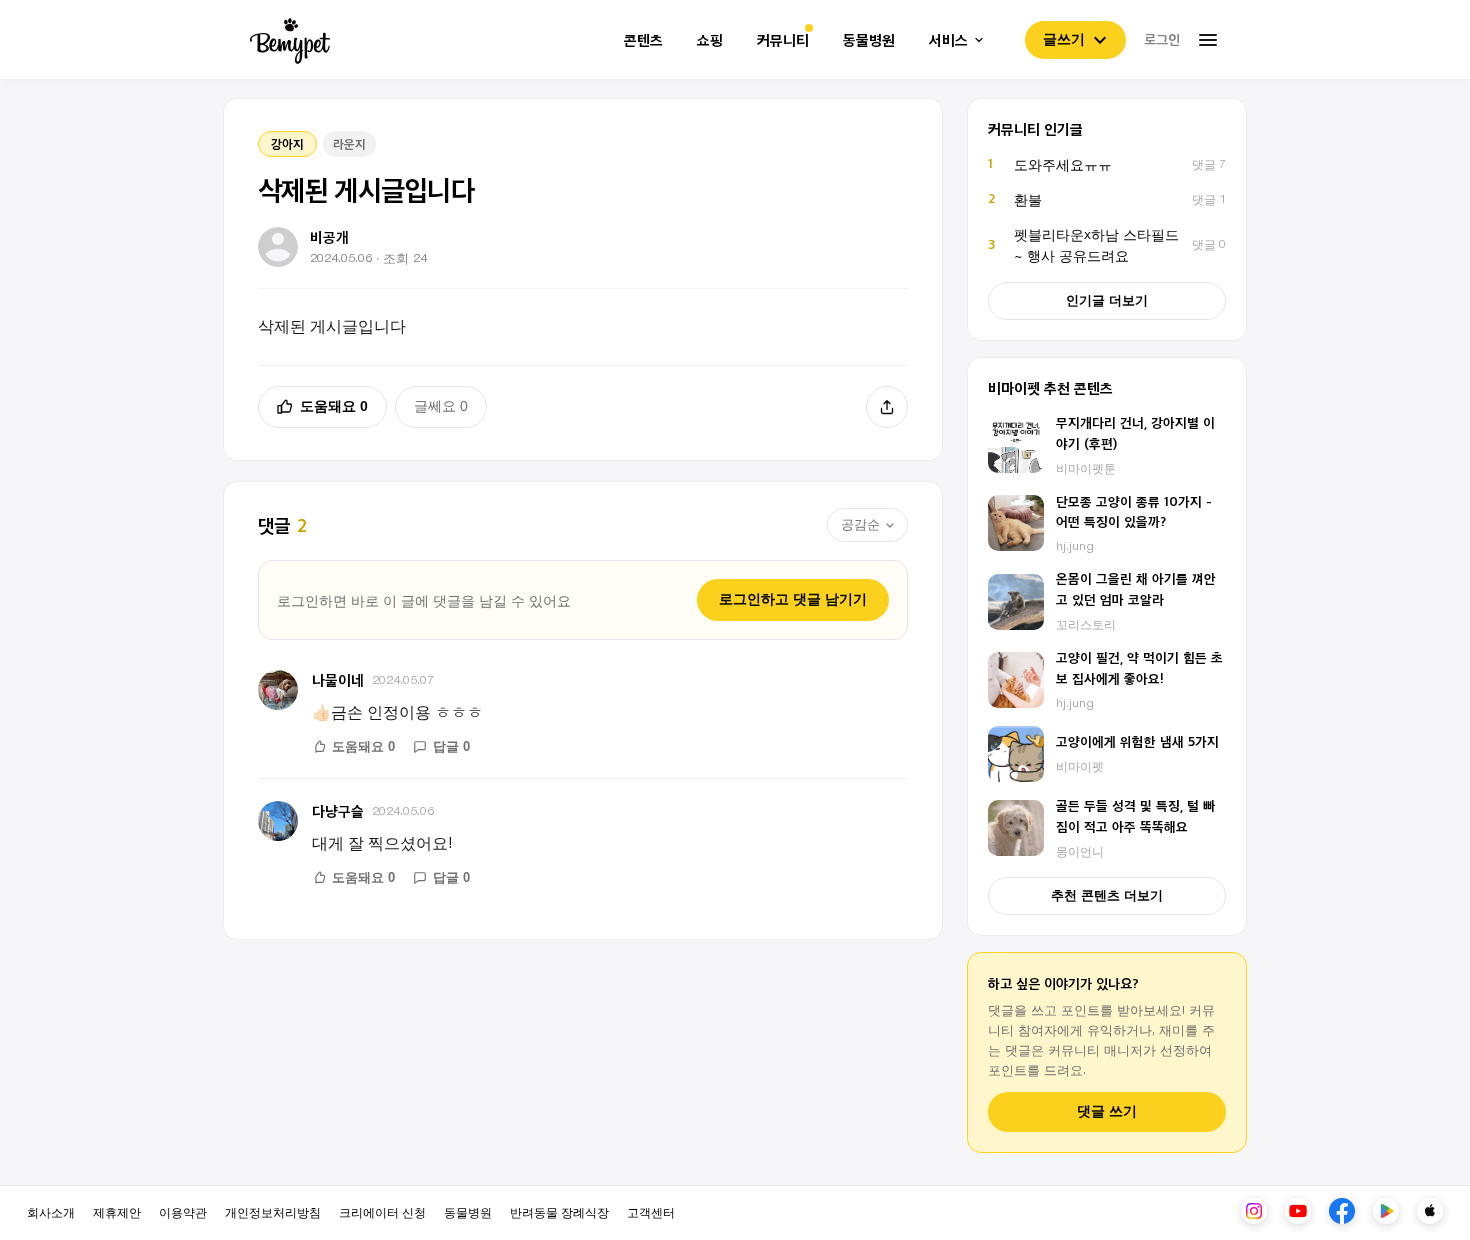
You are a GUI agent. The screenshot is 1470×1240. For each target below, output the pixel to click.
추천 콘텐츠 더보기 (1107, 895)
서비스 (948, 40)
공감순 (860, 524)
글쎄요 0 (441, 406)
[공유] (887, 407)
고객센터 (651, 1211)
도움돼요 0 (334, 406)
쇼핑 (710, 40)
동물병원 (869, 40)
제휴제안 (117, 1211)
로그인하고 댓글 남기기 (793, 599)
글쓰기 (1064, 39)
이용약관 (183, 1211)
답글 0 (451, 746)
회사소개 (51, 1211)
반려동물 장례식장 (559, 1211)
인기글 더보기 (1107, 300)
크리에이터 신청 (382, 1211)
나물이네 (338, 679)
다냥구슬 (338, 810)
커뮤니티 (783, 40)
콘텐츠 (643, 40)
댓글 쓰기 (1107, 1111)
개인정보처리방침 (273, 1211)
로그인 (1162, 39)
